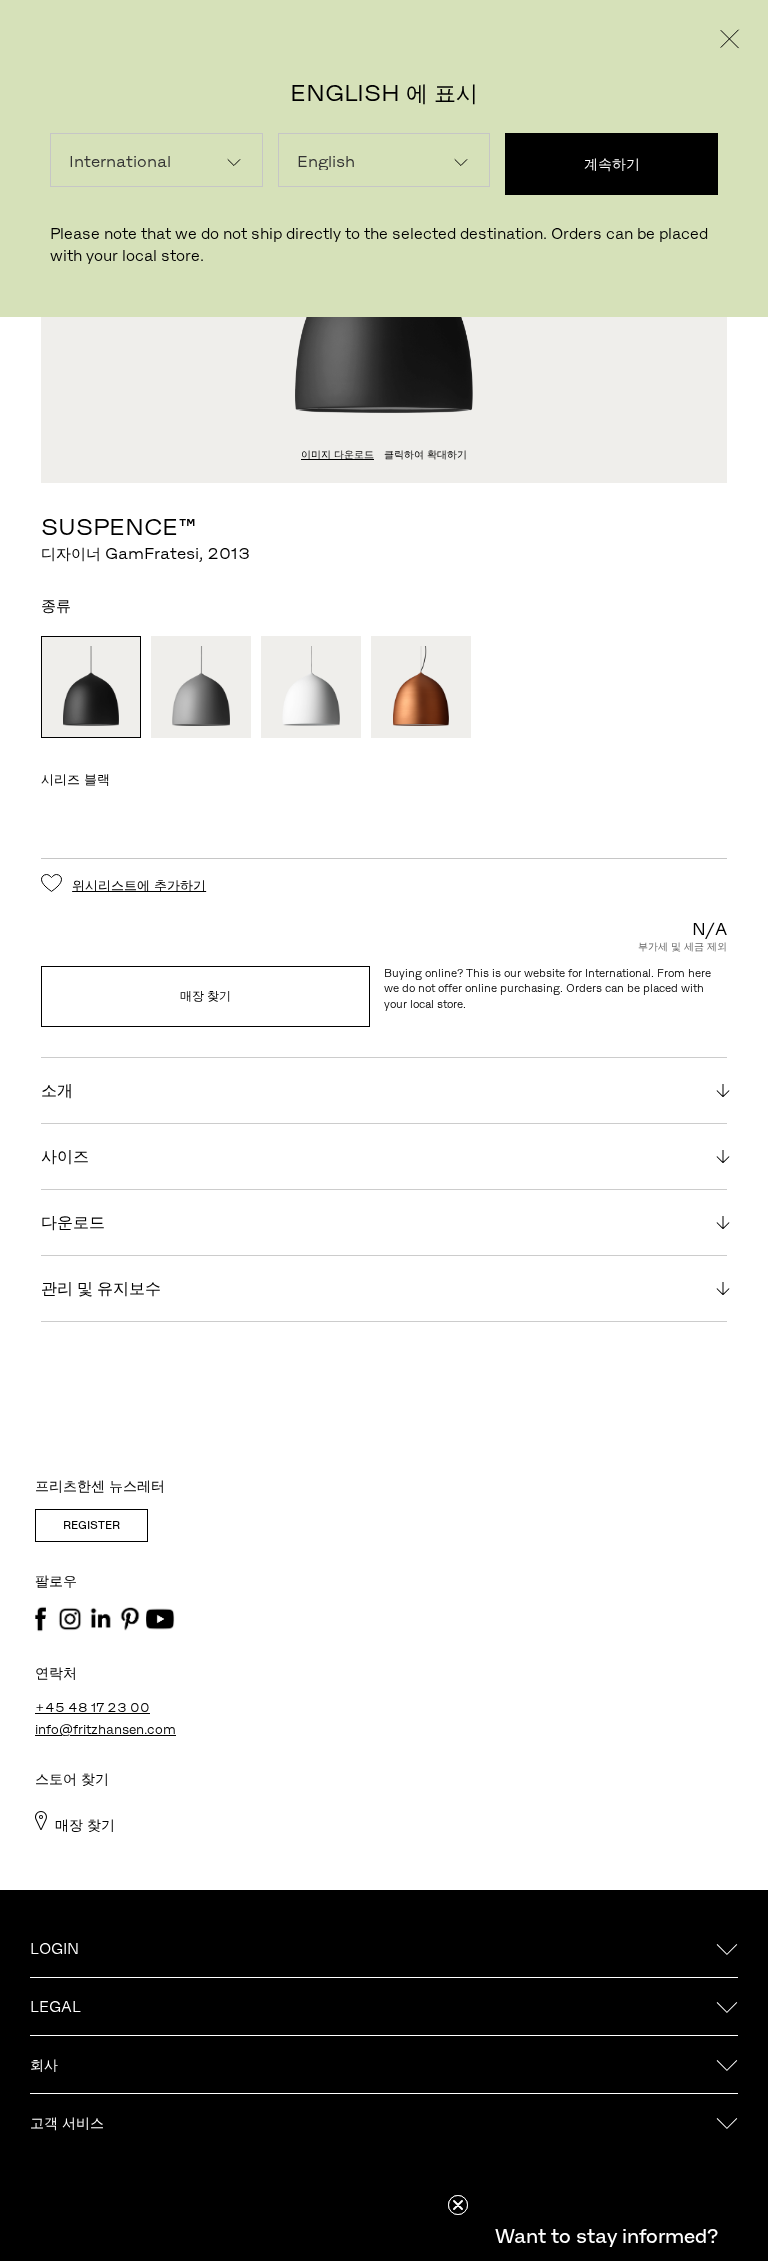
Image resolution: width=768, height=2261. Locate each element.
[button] (606, 2236)
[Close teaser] (458, 2205)
